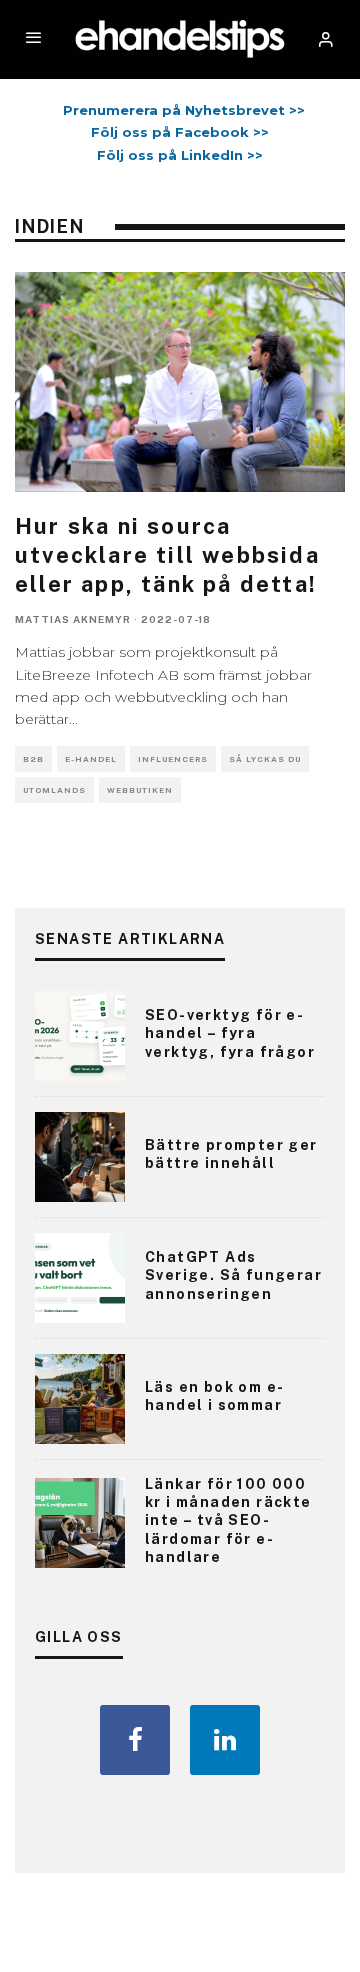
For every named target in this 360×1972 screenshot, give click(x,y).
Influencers (173, 759)
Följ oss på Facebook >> (180, 132)
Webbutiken (140, 790)
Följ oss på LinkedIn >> (180, 155)
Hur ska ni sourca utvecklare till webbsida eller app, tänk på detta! (167, 554)
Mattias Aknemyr (73, 619)
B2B (33, 759)
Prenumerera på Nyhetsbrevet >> (180, 110)
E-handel (91, 759)
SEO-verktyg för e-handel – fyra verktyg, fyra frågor (230, 1033)
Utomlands (54, 790)
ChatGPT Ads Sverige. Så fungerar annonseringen (233, 1275)
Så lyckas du (265, 759)
